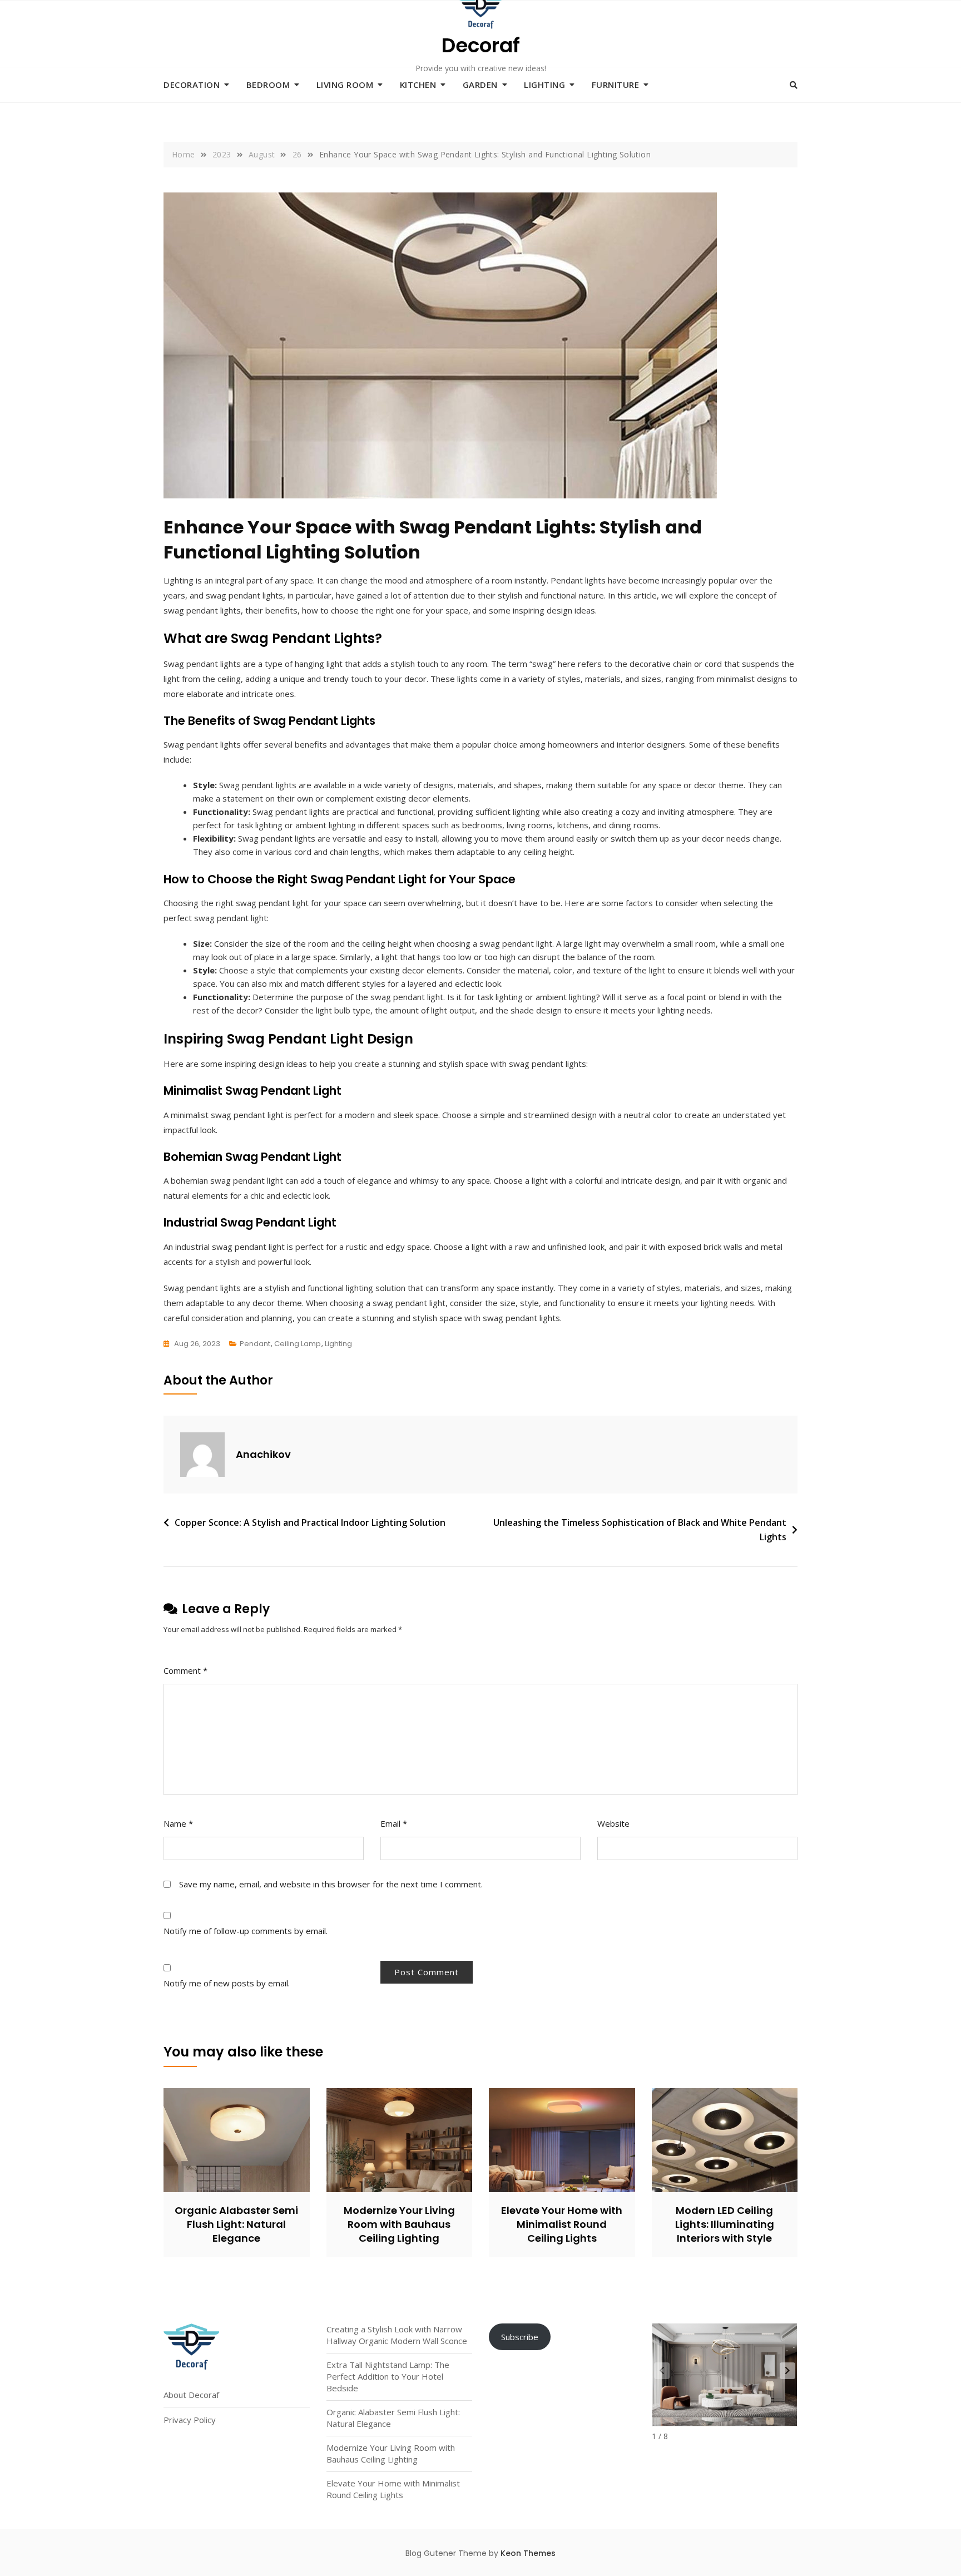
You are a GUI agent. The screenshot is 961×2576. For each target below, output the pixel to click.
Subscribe (520, 2337)
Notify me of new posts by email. (227, 1983)
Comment (185, 1670)
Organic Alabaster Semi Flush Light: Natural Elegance (236, 2224)
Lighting (544, 85)
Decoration (192, 85)
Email (394, 1823)
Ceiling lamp (298, 1344)
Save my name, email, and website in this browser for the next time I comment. (331, 1884)
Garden (480, 85)
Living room (345, 85)
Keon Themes (528, 2553)
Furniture (616, 85)
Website (613, 1823)
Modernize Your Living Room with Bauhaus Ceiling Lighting (399, 2224)
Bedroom (268, 85)
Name (178, 1823)
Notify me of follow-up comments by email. (246, 1931)
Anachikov (263, 1454)
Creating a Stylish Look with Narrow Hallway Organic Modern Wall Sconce (397, 2335)
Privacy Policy (190, 2420)
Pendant (255, 1344)
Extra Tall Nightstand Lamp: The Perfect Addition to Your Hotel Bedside (388, 2376)
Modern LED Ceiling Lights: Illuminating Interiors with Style (725, 2224)
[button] (787, 2371)
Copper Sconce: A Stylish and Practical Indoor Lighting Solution (310, 1522)
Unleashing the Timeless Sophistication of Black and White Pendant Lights (640, 1530)
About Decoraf (191, 2395)
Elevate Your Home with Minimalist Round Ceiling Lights (562, 2224)
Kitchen (418, 85)
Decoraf (481, 45)
